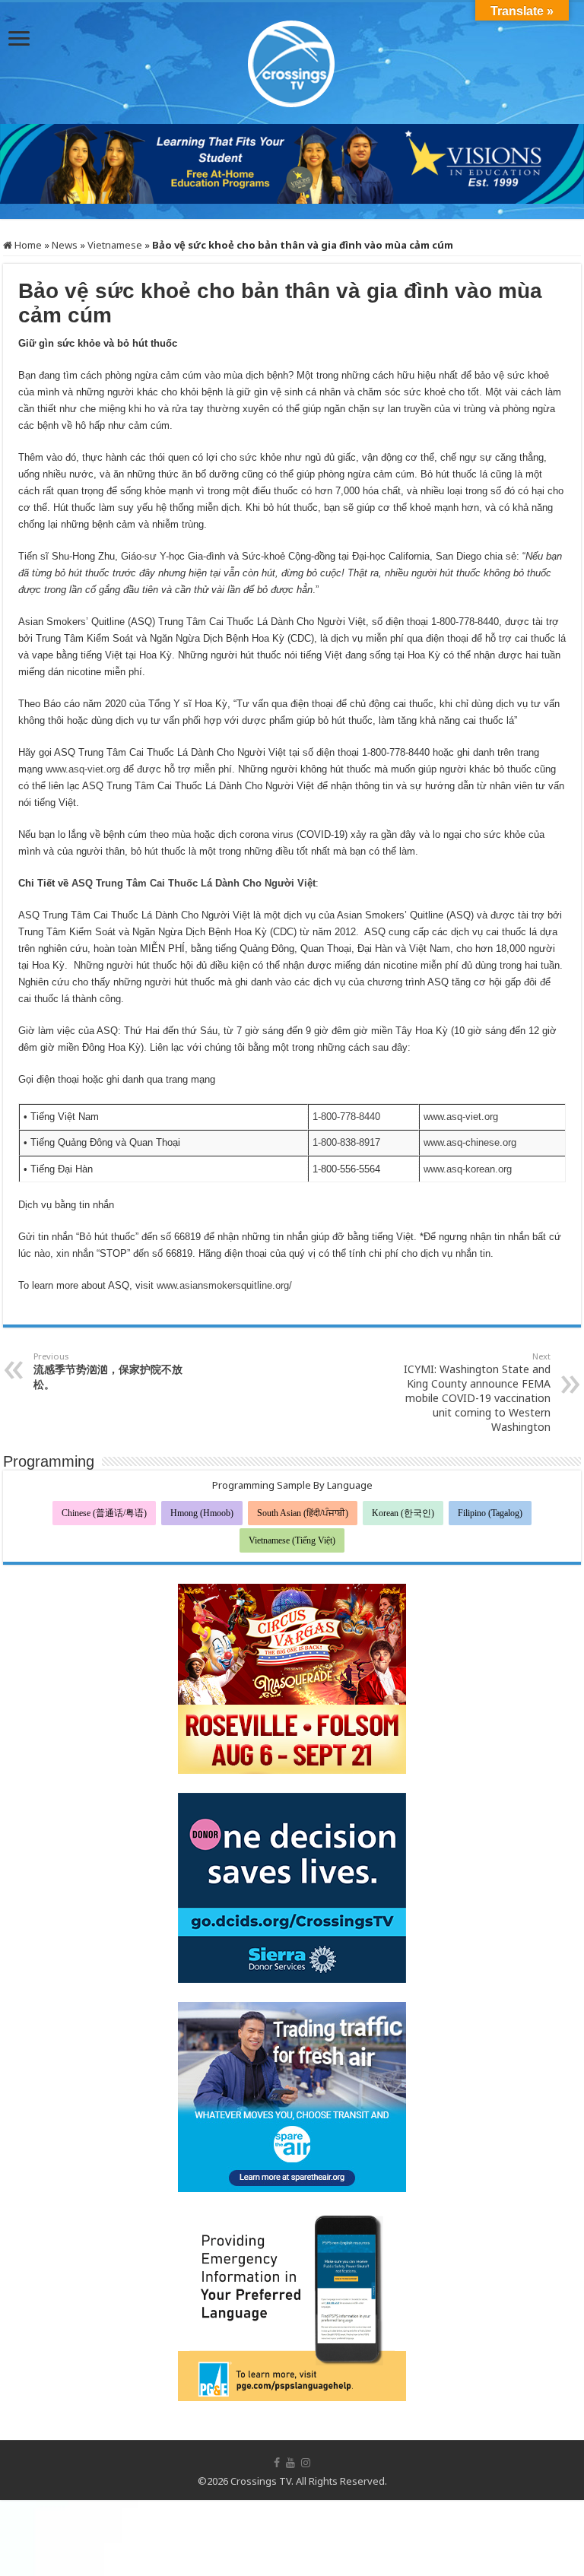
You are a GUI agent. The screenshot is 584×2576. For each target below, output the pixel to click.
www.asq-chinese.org (470, 1142)
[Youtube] (290, 2463)
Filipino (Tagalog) (490, 1513)
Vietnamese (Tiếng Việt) (292, 1540)
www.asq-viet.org (83, 769)
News (65, 245)
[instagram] (306, 2463)
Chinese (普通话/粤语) (104, 1513)
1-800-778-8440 (346, 1117)
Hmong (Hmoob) (202, 1513)
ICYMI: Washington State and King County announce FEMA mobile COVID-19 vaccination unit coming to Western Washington (477, 1392)
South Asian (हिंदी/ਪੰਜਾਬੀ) (303, 1513)
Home (27, 245)
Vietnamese (115, 245)
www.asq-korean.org (468, 1169)
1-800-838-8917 (346, 1142)
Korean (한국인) (403, 1513)
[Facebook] (277, 2463)
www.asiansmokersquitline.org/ (224, 1285)
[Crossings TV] (292, 60)
